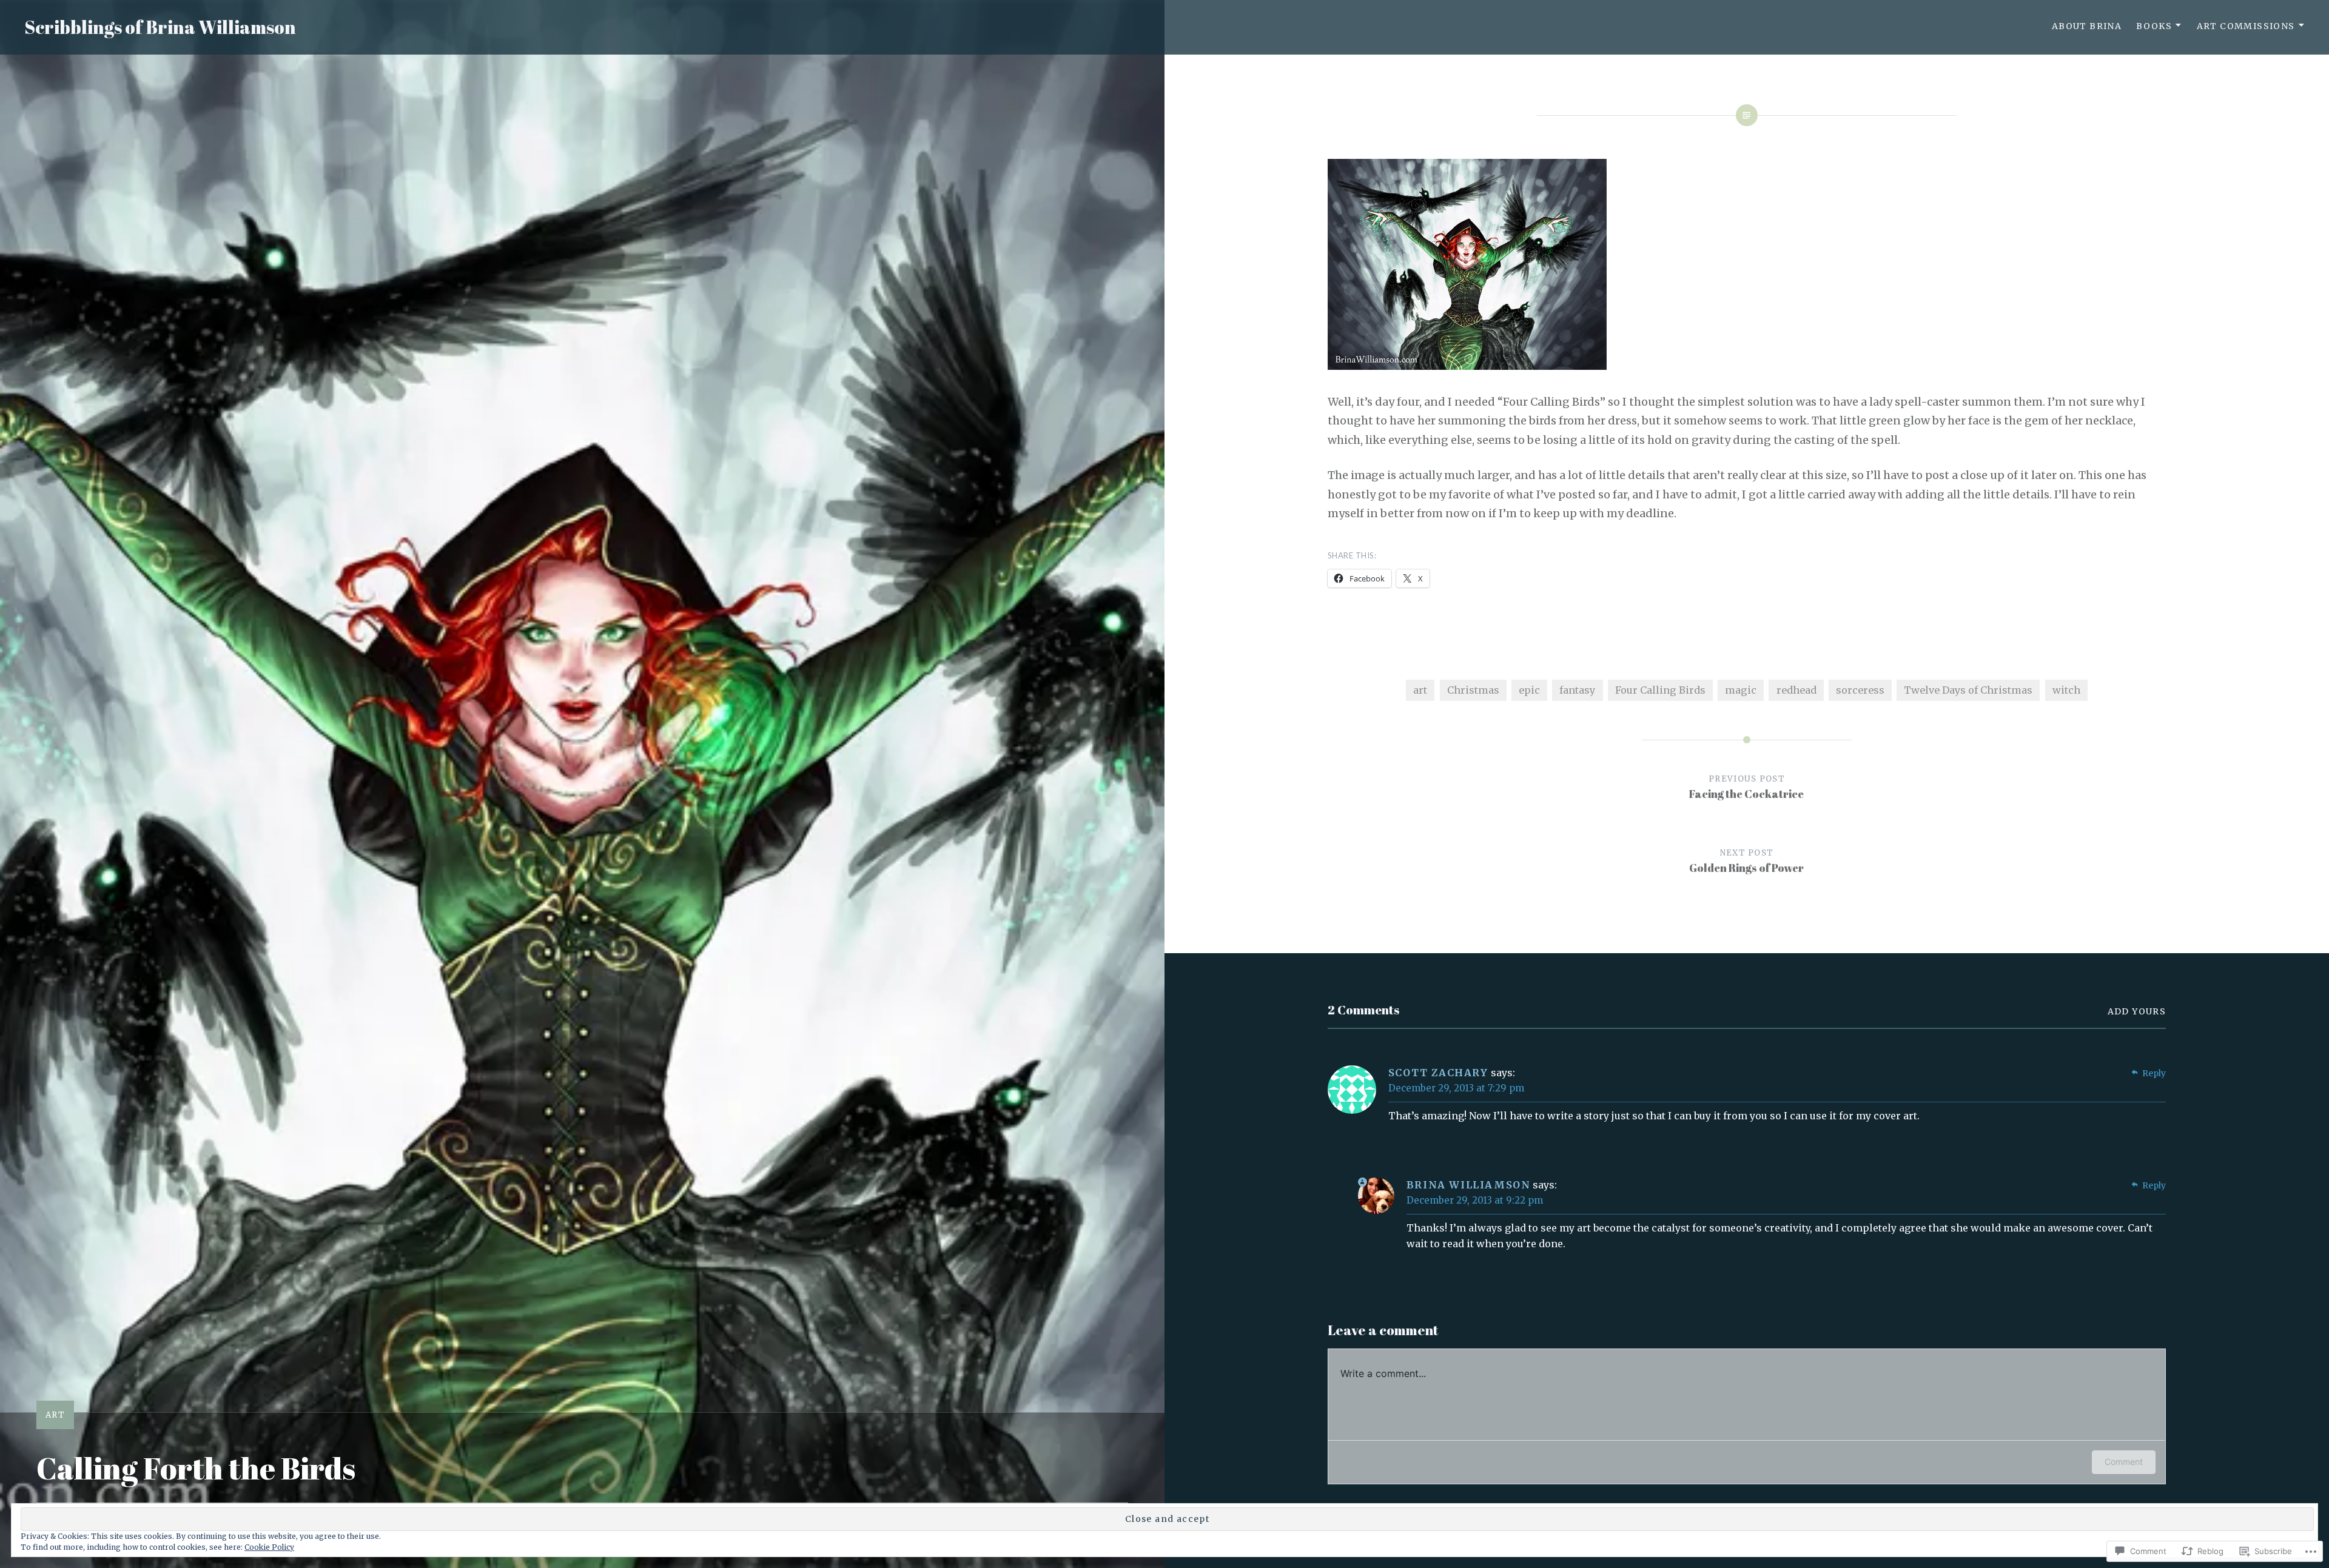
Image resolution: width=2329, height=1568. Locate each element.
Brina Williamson (1469, 1185)
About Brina (2087, 26)
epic (1529, 690)
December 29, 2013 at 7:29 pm (1456, 1088)
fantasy (1577, 690)
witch (2066, 690)
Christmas (1473, 690)
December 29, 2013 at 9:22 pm (1475, 1200)
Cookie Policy (269, 1547)
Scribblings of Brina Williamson (160, 27)
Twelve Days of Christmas (1968, 690)
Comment (2124, 1462)
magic (1741, 690)
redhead (1796, 690)
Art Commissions (2246, 26)
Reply (2154, 1073)
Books (2154, 26)
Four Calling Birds (1660, 690)
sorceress (1860, 690)
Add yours (2137, 1011)
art (55, 1415)
